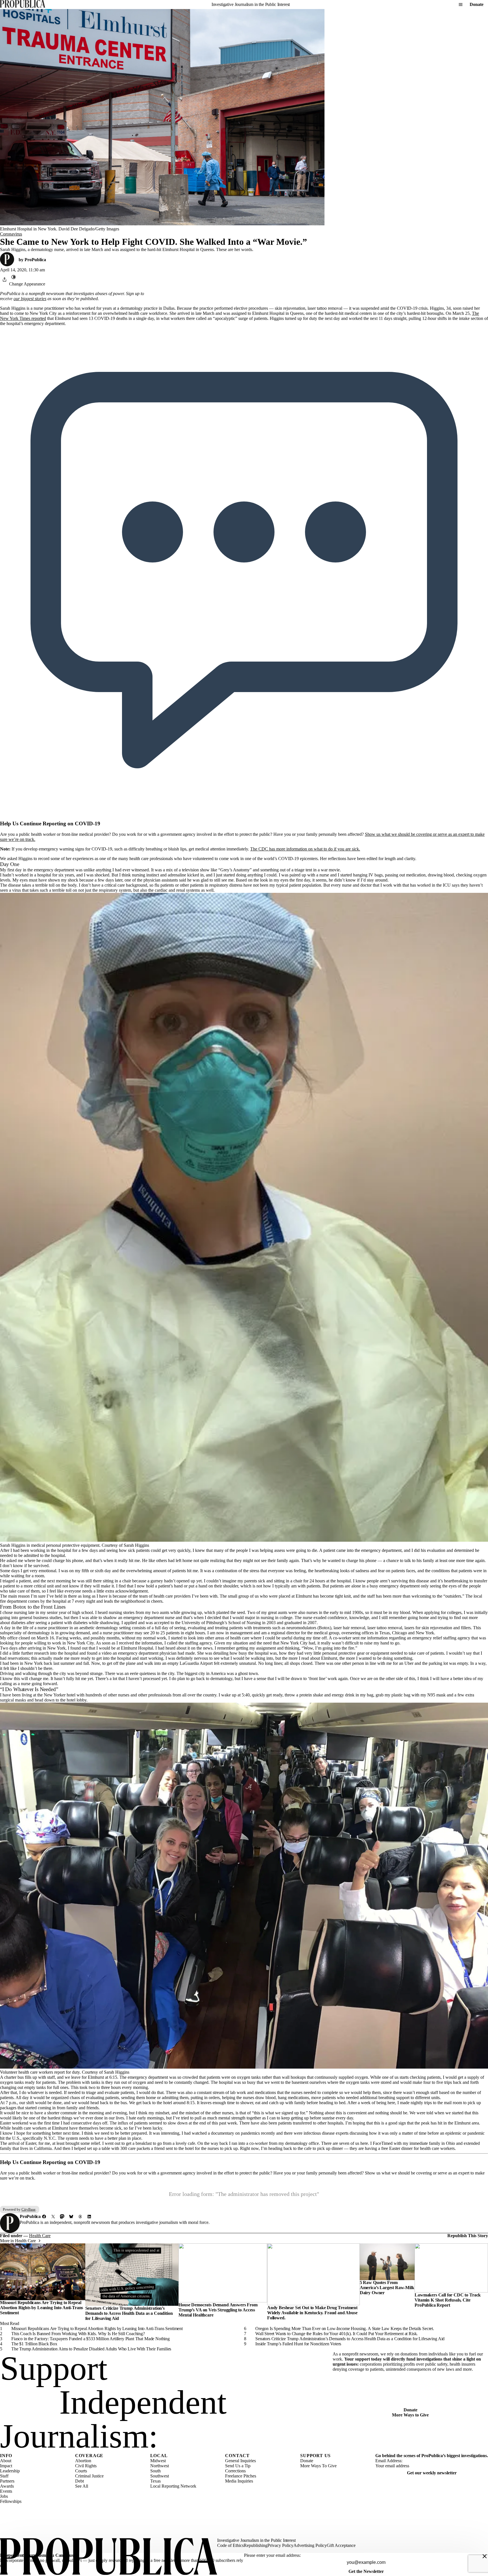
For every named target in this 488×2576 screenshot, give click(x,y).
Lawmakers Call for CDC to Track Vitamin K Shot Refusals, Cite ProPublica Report (448, 2300)
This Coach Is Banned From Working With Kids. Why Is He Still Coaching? (78, 2334)
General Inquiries (240, 2461)
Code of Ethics (230, 2545)
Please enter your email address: (272, 2555)
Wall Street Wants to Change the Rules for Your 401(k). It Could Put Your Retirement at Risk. (336, 2334)
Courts (81, 2471)
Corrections (235, 2471)
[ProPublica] (23, 4)
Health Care (40, 2236)
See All (82, 2486)
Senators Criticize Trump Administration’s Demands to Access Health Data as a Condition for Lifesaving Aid (129, 2313)
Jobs (4, 2496)
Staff (4, 2476)
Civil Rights (86, 2466)
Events (6, 2491)
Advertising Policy (310, 2545)
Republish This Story (468, 2236)
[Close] (485, 2556)
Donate (477, 4)
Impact (6, 2466)
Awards (7, 2486)
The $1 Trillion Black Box (34, 2344)
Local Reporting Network (173, 2486)
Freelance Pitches (241, 2476)
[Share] (5, 280)
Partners (7, 2481)
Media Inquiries (239, 2481)
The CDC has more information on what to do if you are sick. (305, 849)
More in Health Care (18, 2241)
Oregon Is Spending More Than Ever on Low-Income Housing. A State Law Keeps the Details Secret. (345, 2329)
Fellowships (11, 2501)
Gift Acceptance (341, 2545)
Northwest (160, 2466)
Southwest (160, 2476)
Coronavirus (11, 234)
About (6, 2461)
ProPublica (35, 260)
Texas (155, 2481)
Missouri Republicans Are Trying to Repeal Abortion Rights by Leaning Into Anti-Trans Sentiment (42, 2308)
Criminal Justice (89, 2476)
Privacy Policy (280, 2545)
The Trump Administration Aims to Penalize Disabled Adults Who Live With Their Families (91, 2349)
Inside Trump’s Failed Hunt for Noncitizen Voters (298, 2344)
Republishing (256, 2545)
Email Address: (389, 2461)
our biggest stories (30, 299)
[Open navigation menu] (461, 5)
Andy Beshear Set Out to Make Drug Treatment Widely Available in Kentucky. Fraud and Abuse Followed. (312, 2313)
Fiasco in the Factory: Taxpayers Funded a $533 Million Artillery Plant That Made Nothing (91, 2339)
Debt (79, 2481)
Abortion (83, 2461)
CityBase (29, 2209)
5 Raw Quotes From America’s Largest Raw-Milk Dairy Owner (387, 2288)
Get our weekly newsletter (432, 2473)
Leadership (10, 2471)
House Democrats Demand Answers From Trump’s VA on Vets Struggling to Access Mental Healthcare (218, 2310)
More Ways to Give (410, 2415)
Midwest (158, 2461)
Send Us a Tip (238, 2466)
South (155, 2471)
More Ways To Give (318, 2466)
